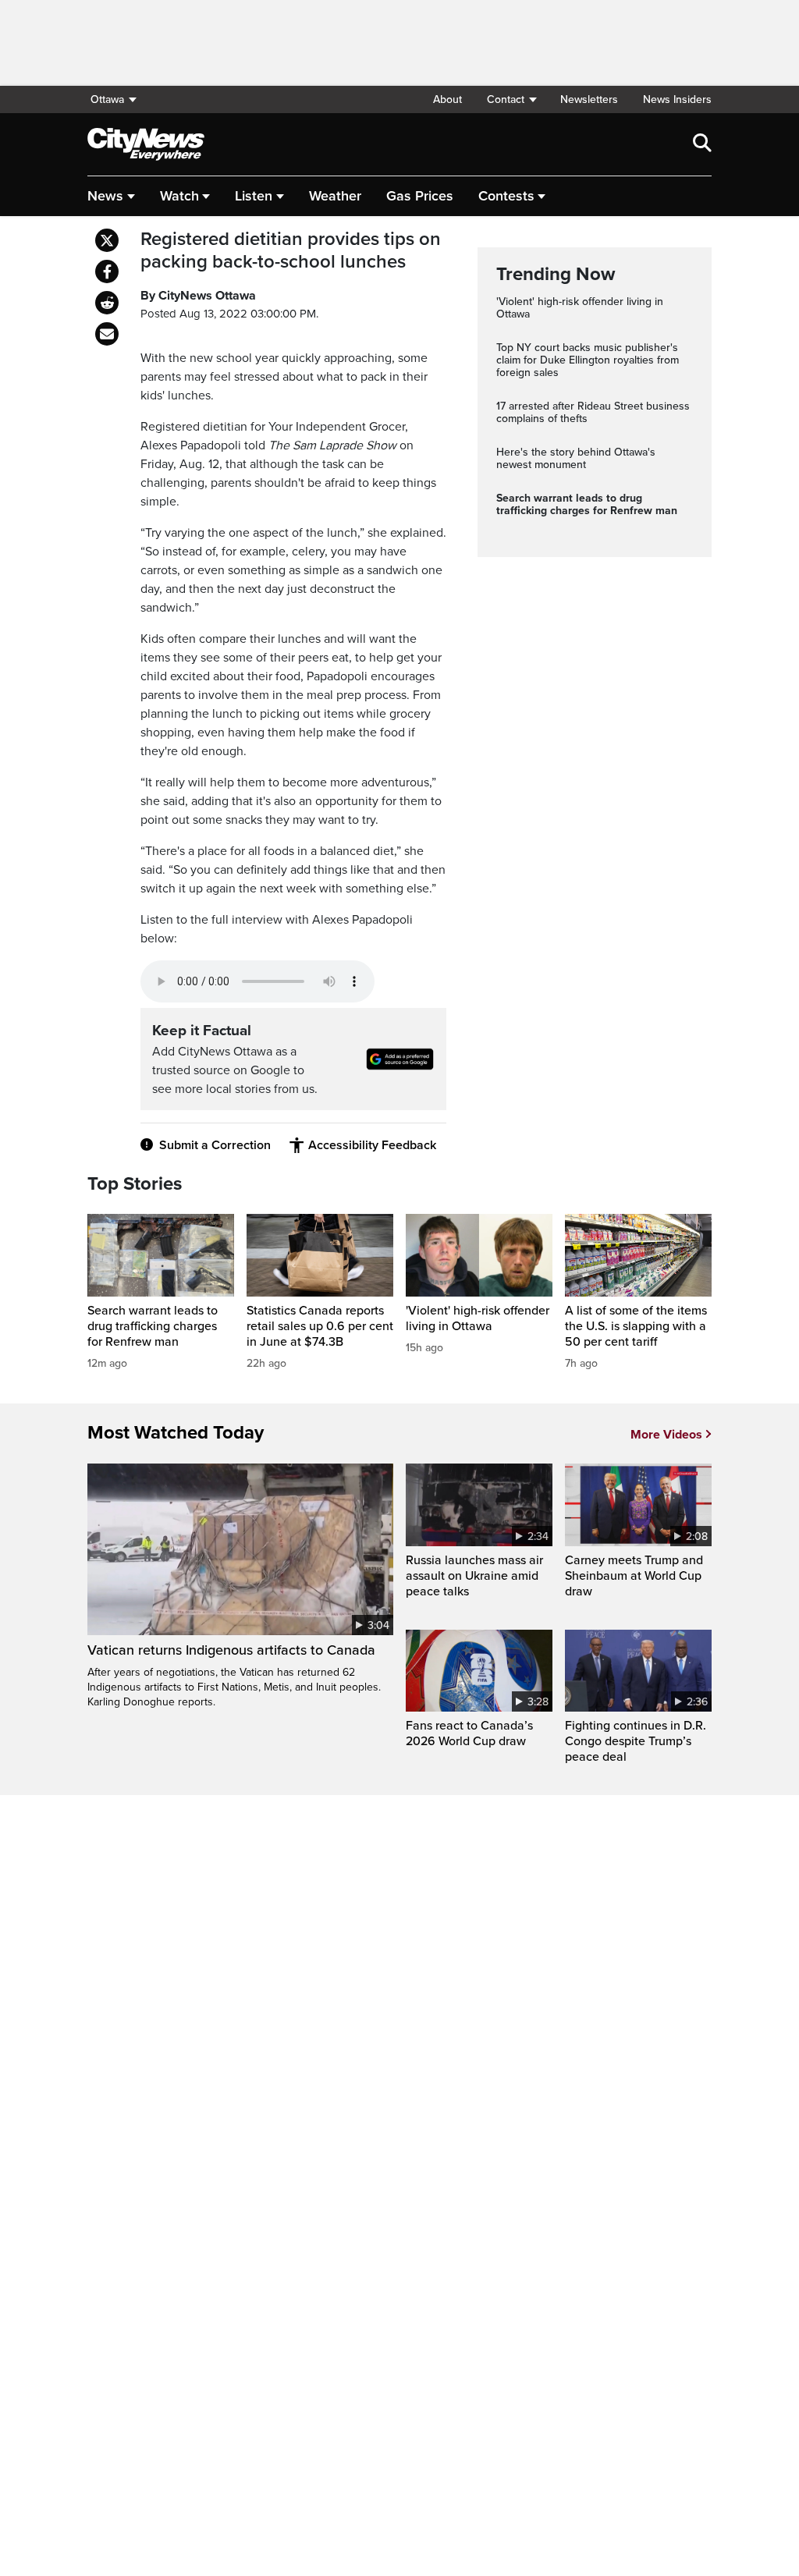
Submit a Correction (215, 1145)
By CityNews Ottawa (198, 296)
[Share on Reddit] (107, 303)
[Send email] (107, 334)
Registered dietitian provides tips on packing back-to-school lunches (291, 251)
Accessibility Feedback (372, 1145)
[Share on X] (107, 240)
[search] (702, 144)
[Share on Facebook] (107, 271)
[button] (511, 99)
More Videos (666, 1435)
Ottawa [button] (107, 99)
